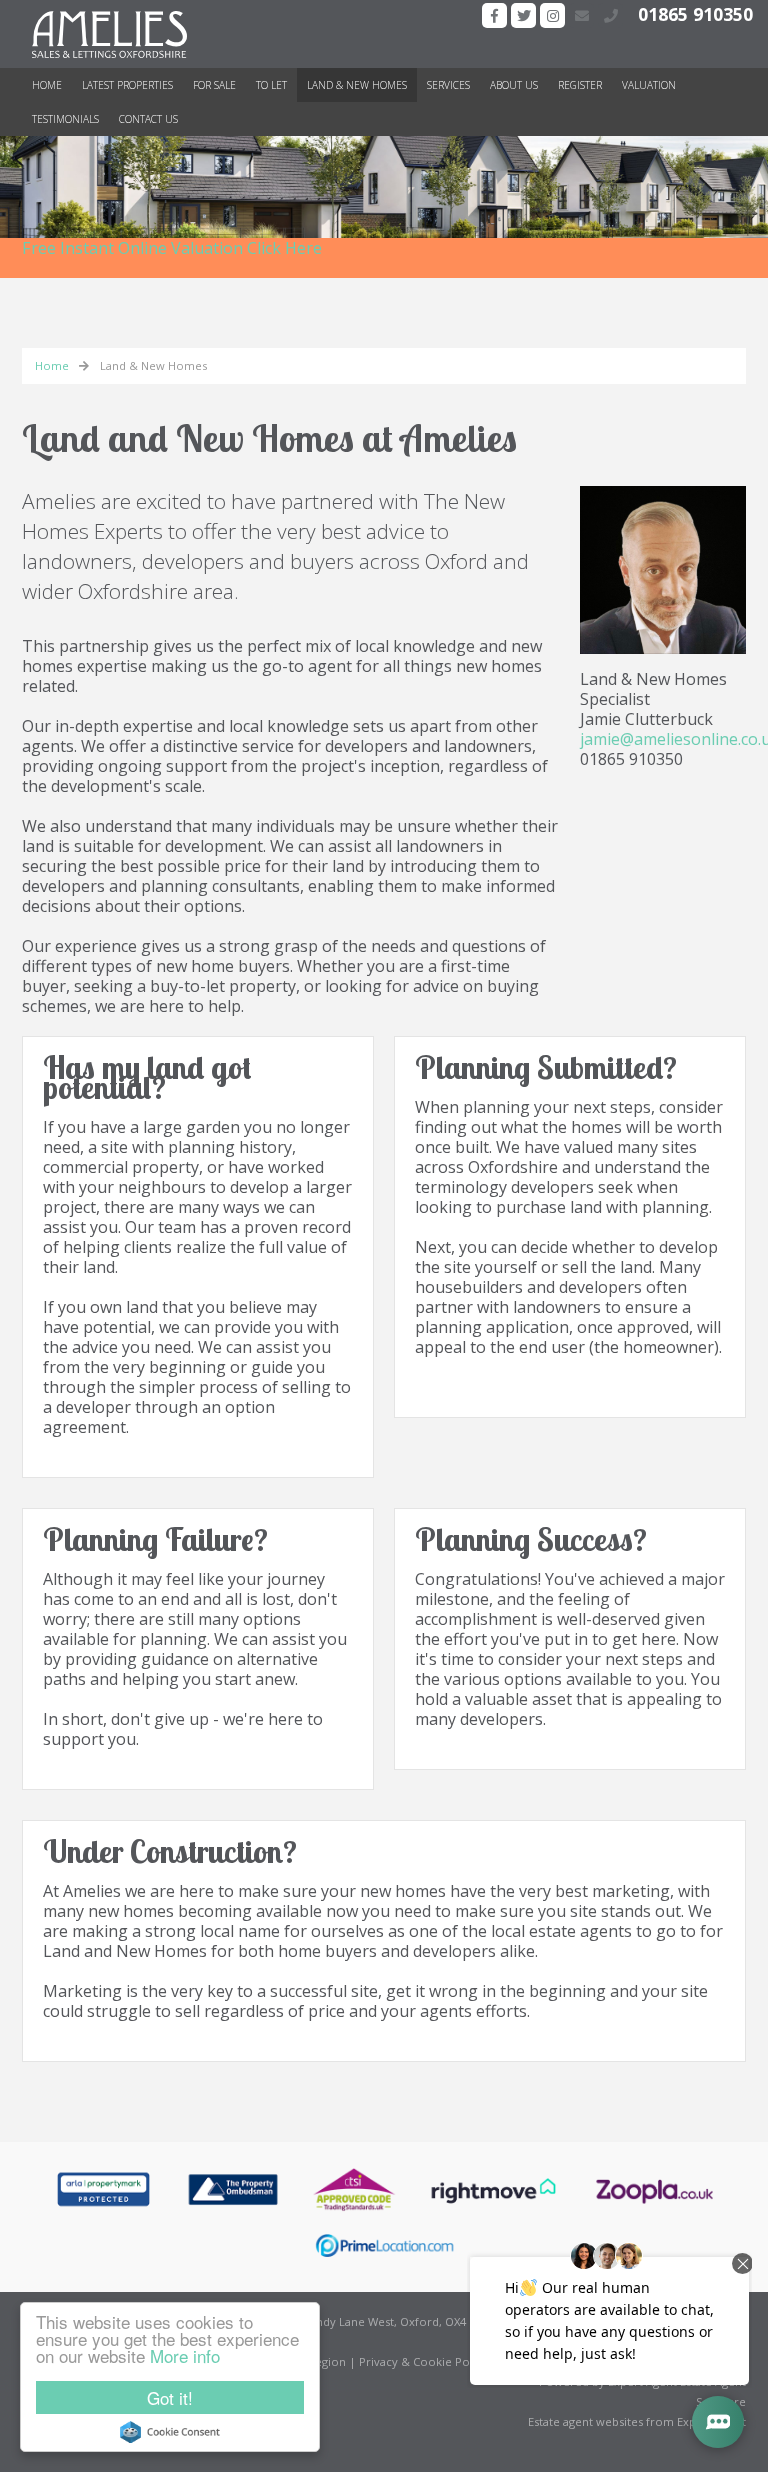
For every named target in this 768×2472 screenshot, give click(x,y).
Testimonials (65, 119)
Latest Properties (127, 85)
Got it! (170, 2397)
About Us (514, 85)
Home (47, 85)
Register (580, 85)
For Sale (214, 85)
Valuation (649, 85)
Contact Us (148, 119)
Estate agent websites (585, 2421)
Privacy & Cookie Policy (423, 2361)
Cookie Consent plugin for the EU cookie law (170, 2432)
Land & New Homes (357, 85)
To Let (271, 85)
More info (185, 2355)
